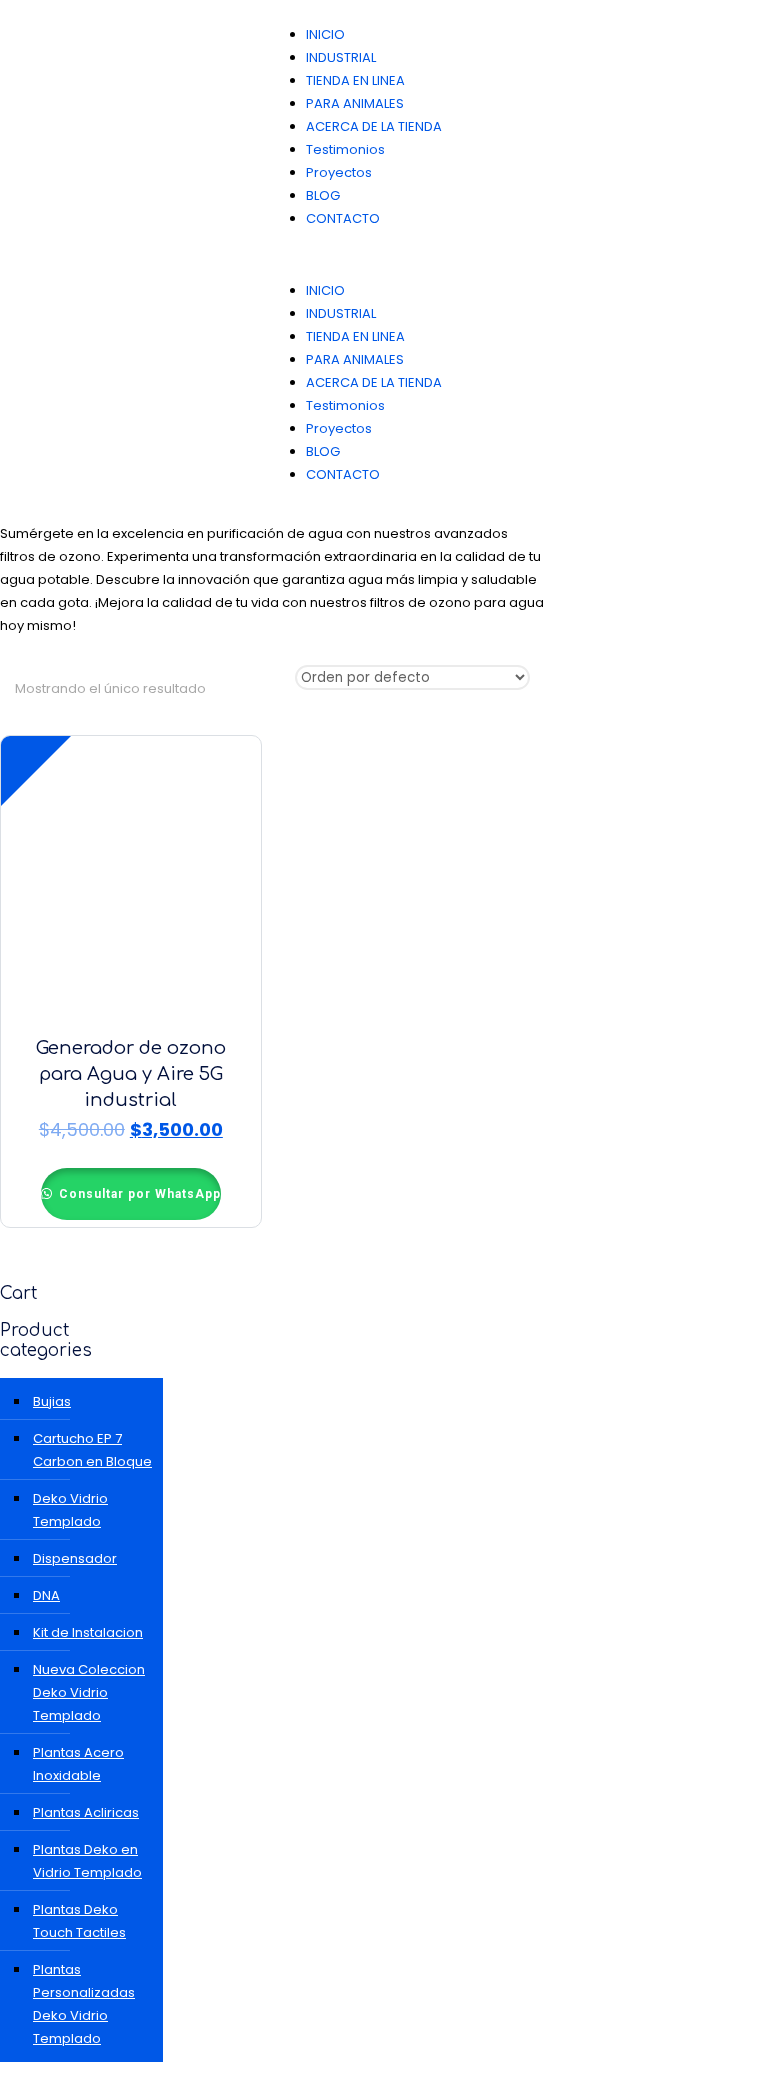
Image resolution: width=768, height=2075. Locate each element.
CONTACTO (343, 218)
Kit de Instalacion (88, 1632)
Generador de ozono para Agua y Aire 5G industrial (131, 1074)
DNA (46, 1595)
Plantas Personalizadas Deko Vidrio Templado (84, 2004)
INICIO (325, 34)
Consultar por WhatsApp (138, 1194)
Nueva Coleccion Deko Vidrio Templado (89, 1692)
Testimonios (345, 149)
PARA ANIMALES (355, 103)
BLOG (323, 195)
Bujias (52, 1401)
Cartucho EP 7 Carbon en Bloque (92, 1450)
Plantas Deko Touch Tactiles (79, 1921)
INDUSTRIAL (341, 57)
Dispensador (75, 1558)
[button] (512, 254)
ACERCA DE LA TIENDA (374, 126)
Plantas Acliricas (86, 1812)
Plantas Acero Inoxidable (78, 1764)
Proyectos (339, 172)
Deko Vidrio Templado (70, 1510)
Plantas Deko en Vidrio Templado (87, 1861)
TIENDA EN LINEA (355, 80)
